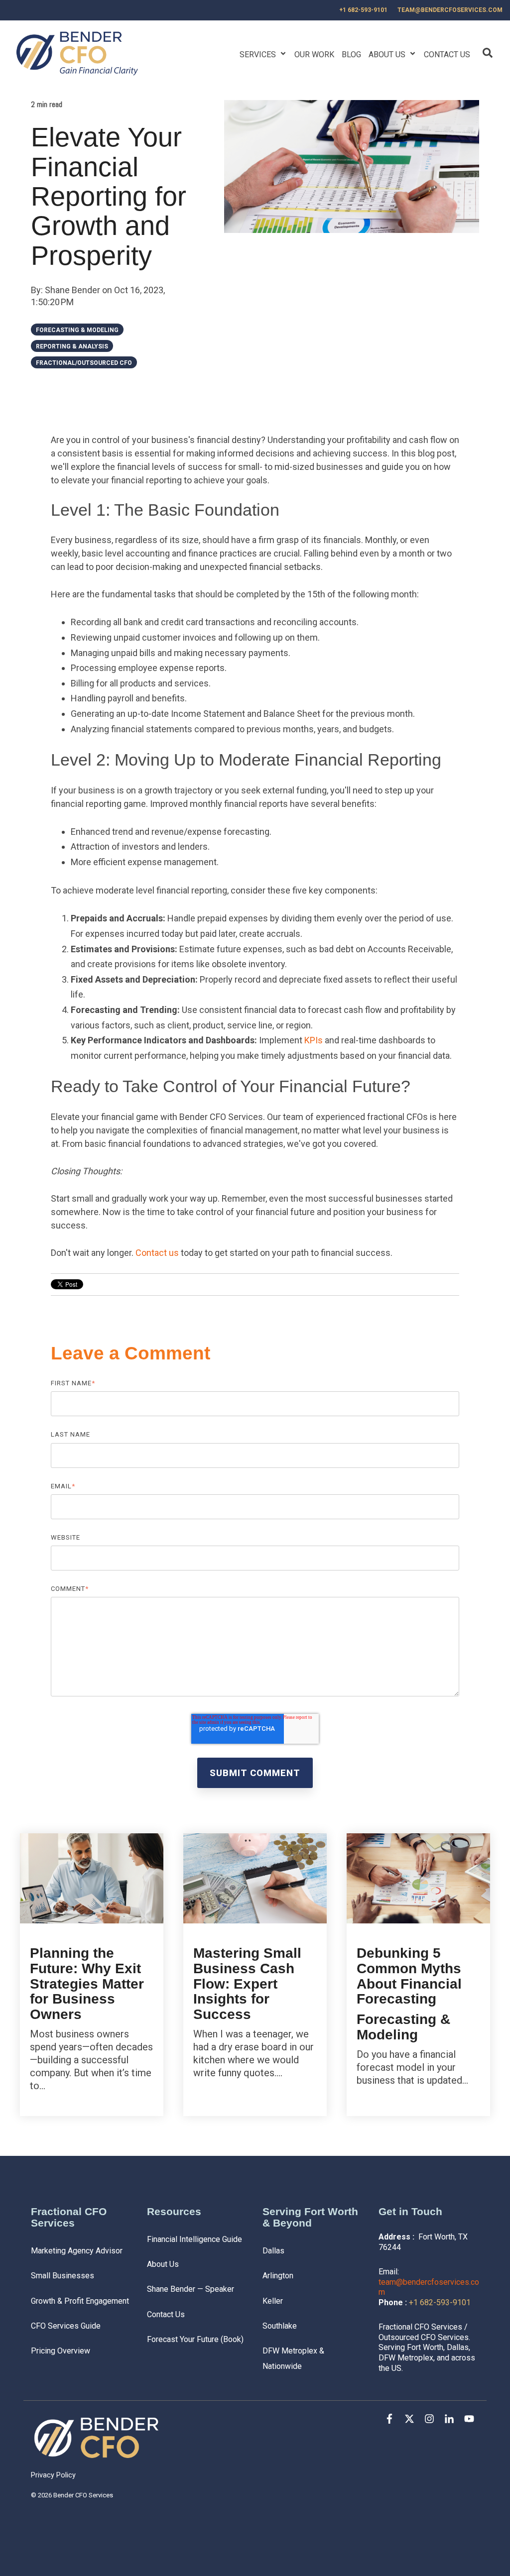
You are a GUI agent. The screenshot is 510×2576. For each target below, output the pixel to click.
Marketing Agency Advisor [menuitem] (77, 2251)
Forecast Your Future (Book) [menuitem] (195, 2339)
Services (259, 55)
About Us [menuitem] (163, 2264)
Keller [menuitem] (273, 2301)
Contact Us (447, 55)
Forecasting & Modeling (77, 330)
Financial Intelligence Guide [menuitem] (194, 2239)
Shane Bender (73, 290)
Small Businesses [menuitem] (63, 2276)
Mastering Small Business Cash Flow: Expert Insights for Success (247, 1984)
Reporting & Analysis (72, 346)
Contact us (157, 1253)
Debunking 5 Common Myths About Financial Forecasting (409, 1976)
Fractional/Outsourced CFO (84, 363)
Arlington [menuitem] (278, 2276)
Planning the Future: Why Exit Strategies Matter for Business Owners (87, 1984)
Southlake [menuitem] (280, 2326)
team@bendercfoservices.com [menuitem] (450, 10)
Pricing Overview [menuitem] (61, 2351)
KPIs (314, 1040)
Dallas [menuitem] (273, 2251)
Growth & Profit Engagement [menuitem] (80, 2301)
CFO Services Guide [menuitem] (66, 2326)
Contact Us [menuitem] (166, 2314)
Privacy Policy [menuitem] (53, 2475)
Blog (351, 55)
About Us (388, 55)
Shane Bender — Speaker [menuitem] (191, 2289)
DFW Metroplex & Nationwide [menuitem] (294, 2358)
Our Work (314, 55)
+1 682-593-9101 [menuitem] (363, 10)
